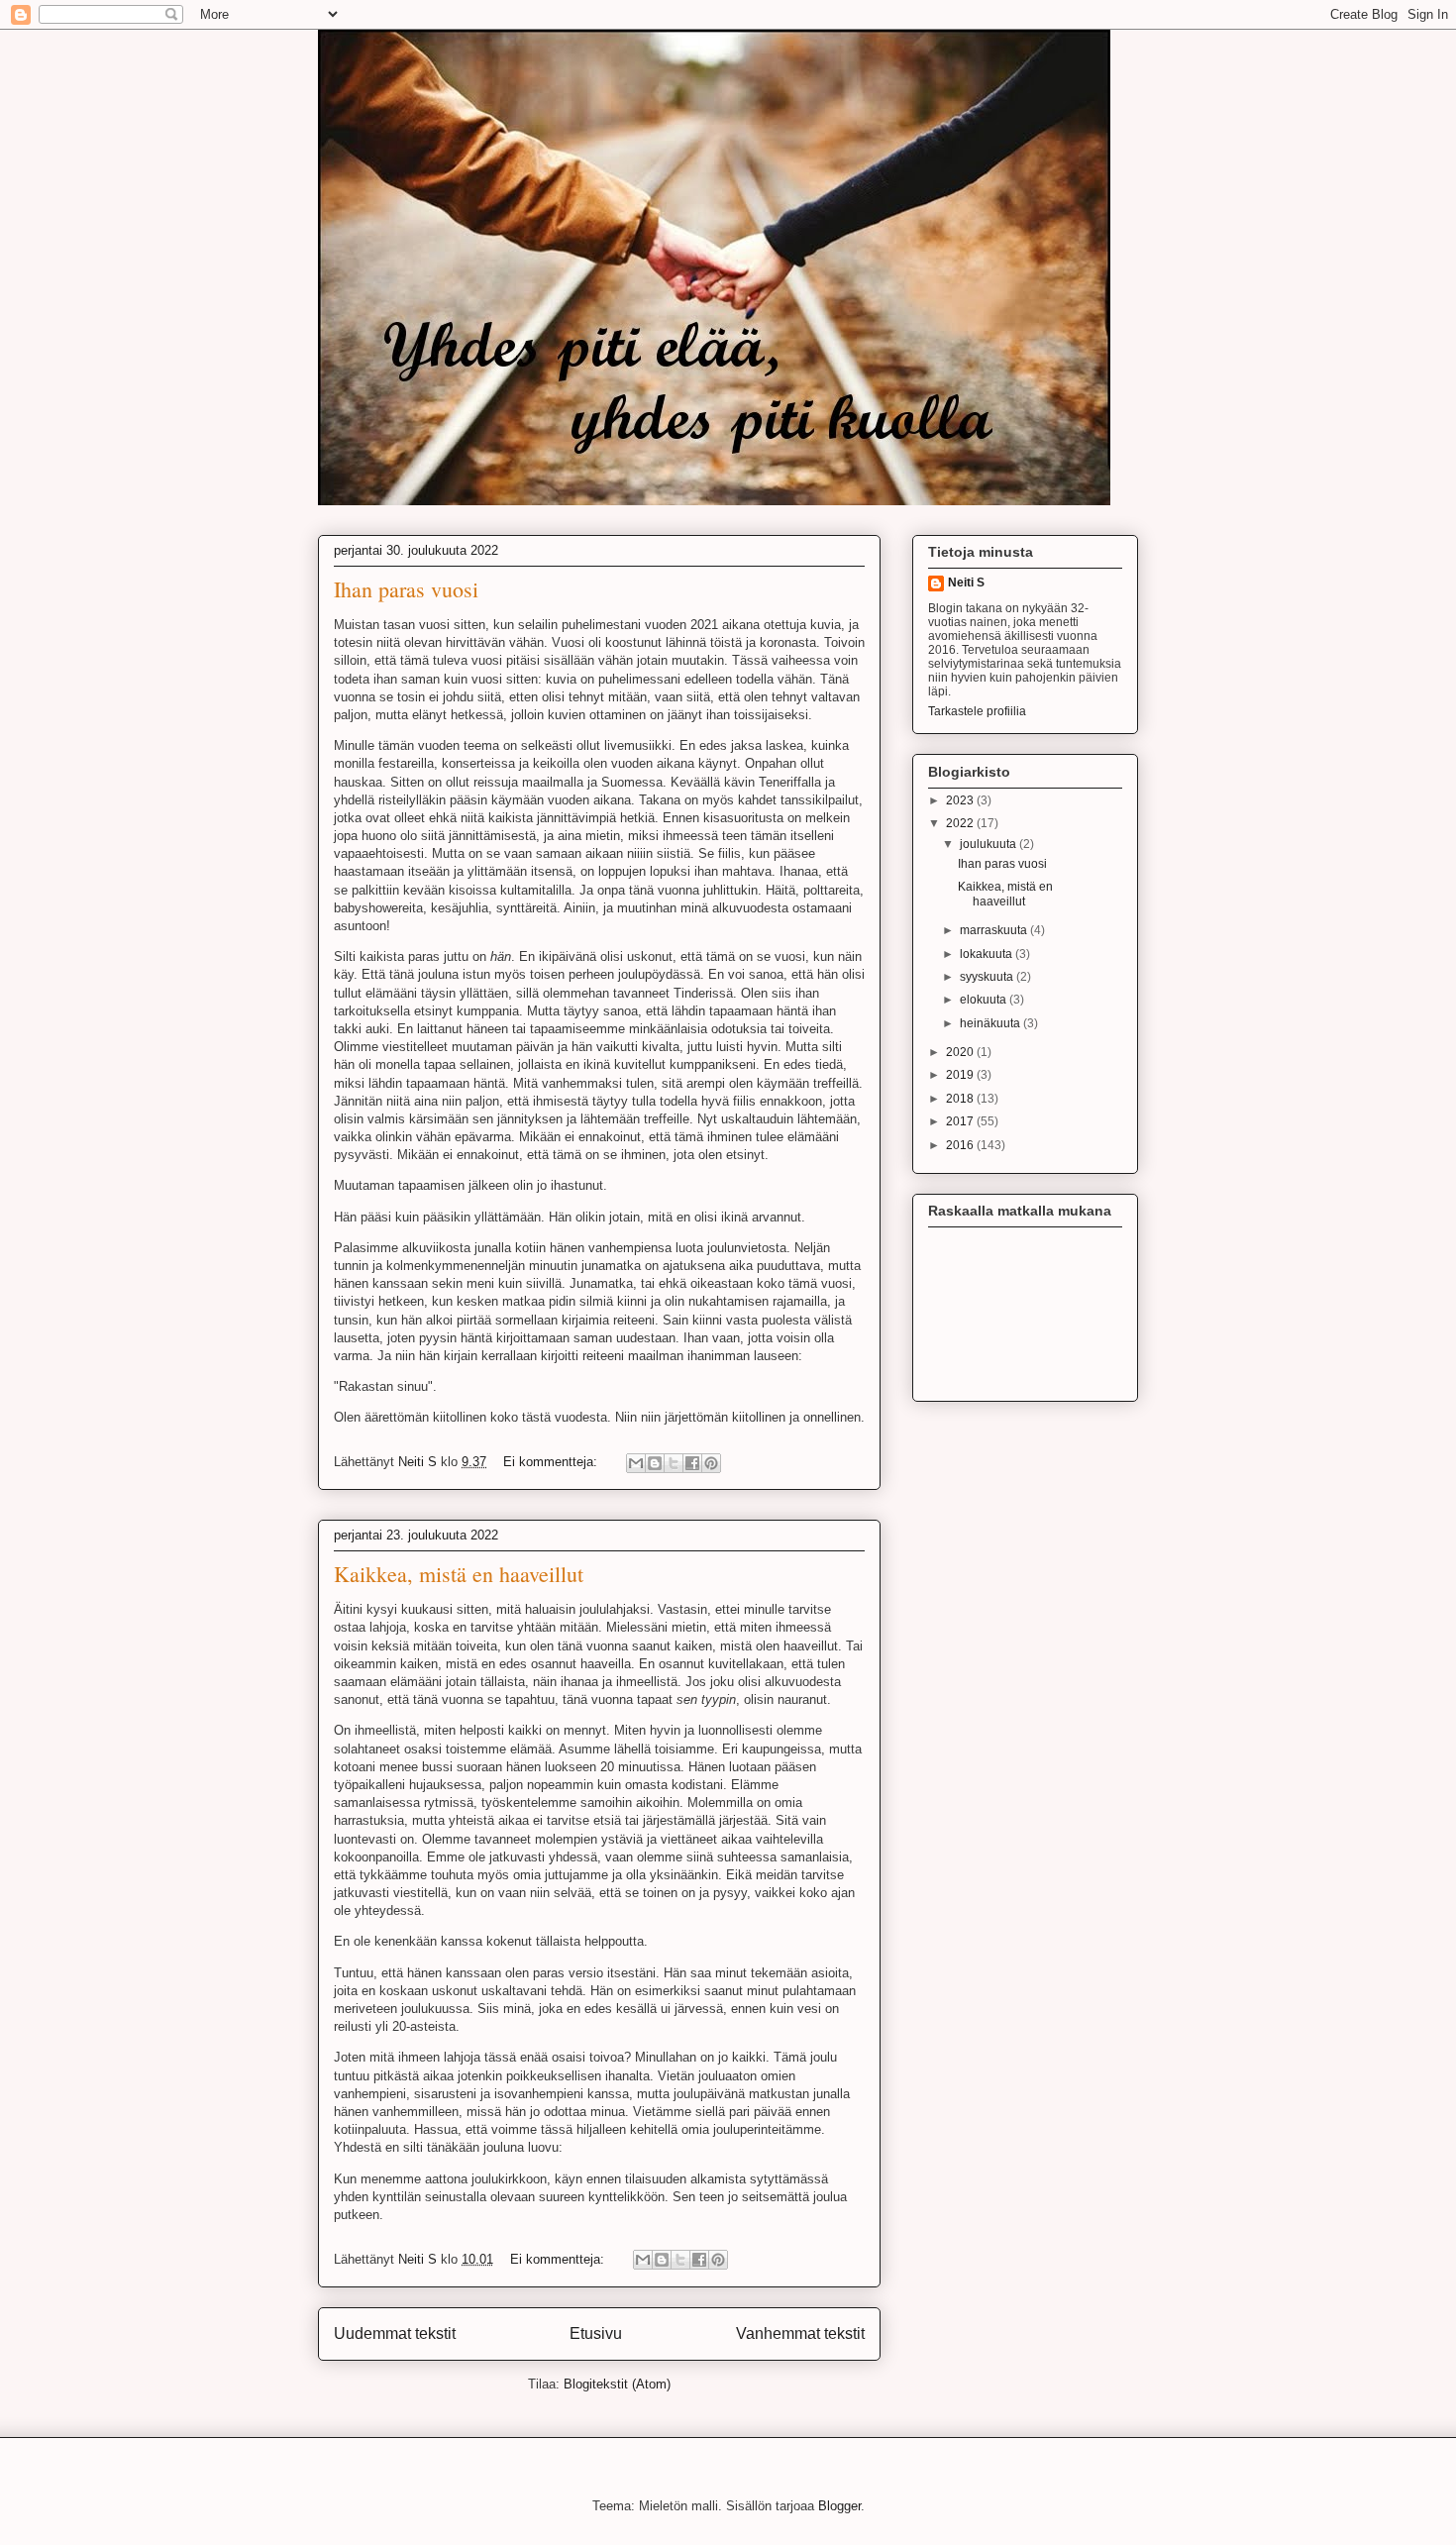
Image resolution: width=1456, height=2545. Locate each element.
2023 (961, 800)
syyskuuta (988, 977)
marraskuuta (995, 930)
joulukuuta (989, 844)
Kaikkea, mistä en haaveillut (459, 1574)
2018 (961, 1099)
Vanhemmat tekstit (800, 2333)
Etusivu (596, 2333)
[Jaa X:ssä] (674, 1463)
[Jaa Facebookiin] (692, 1463)
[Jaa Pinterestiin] (711, 1463)
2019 (961, 1075)
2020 (961, 1052)
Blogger (839, 2506)
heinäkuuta (991, 1023)
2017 (961, 1121)
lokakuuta (988, 954)
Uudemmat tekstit (395, 2333)
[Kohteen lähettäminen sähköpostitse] (636, 1463)
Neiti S (966, 583)
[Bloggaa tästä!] (655, 1463)
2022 (961, 823)
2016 (961, 1145)
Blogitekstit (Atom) (617, 2384)
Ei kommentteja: (552, 1462)
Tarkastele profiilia (977, 711)
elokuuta (985, 1000)
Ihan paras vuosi (406, 589)
